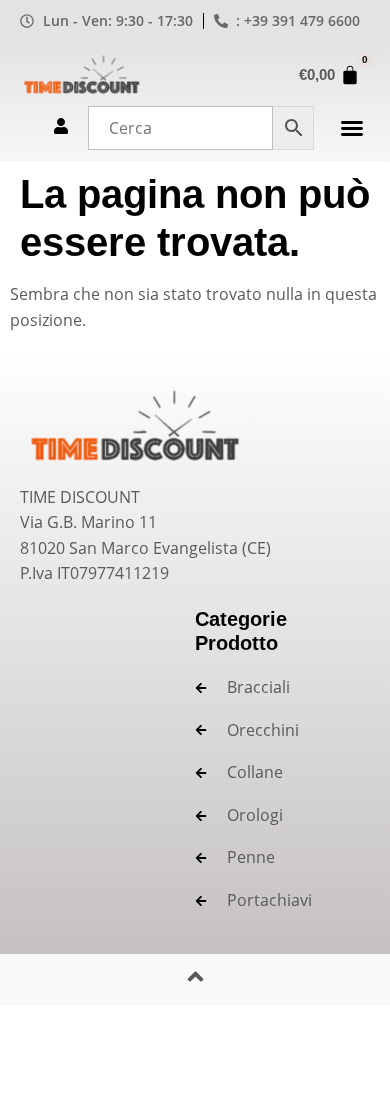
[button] (352, 128)
